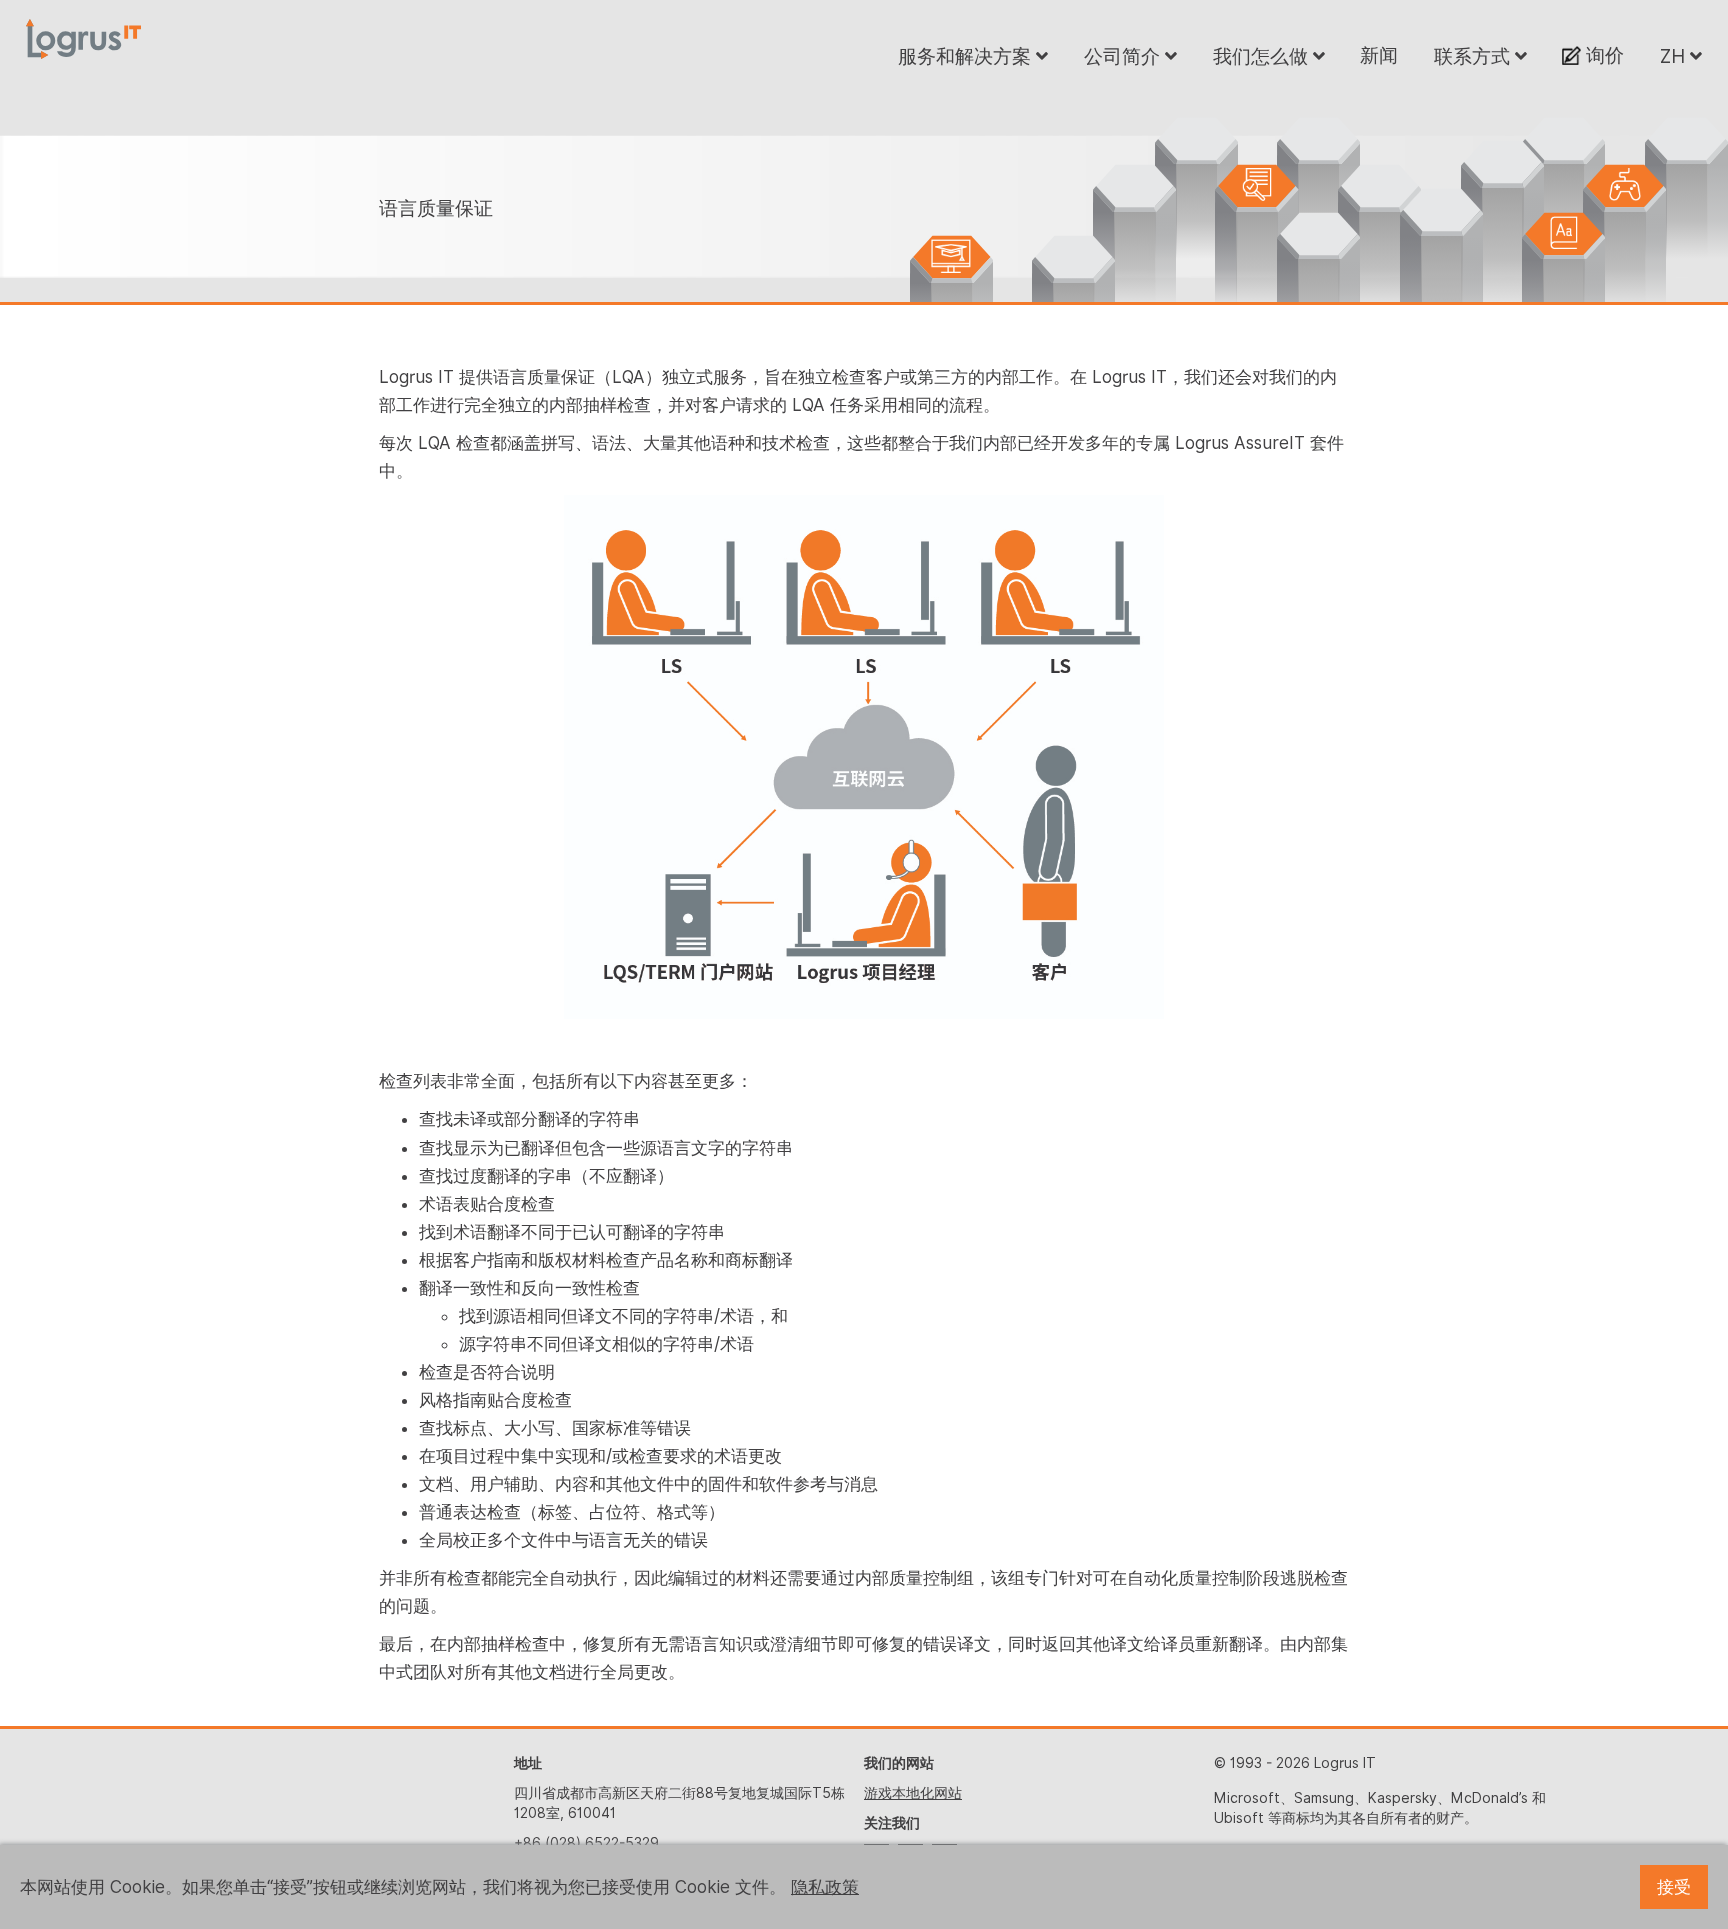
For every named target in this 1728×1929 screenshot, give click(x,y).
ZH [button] (1675, 56)
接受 (1674, 1887)
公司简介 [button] (1124, 56)
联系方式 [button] (1474, 56)
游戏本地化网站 (913, 1793)
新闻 (1379, 55)
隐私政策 (825, 1887)
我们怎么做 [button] (1263, 56)
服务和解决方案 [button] (967, 56)
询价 (1602, 55)
